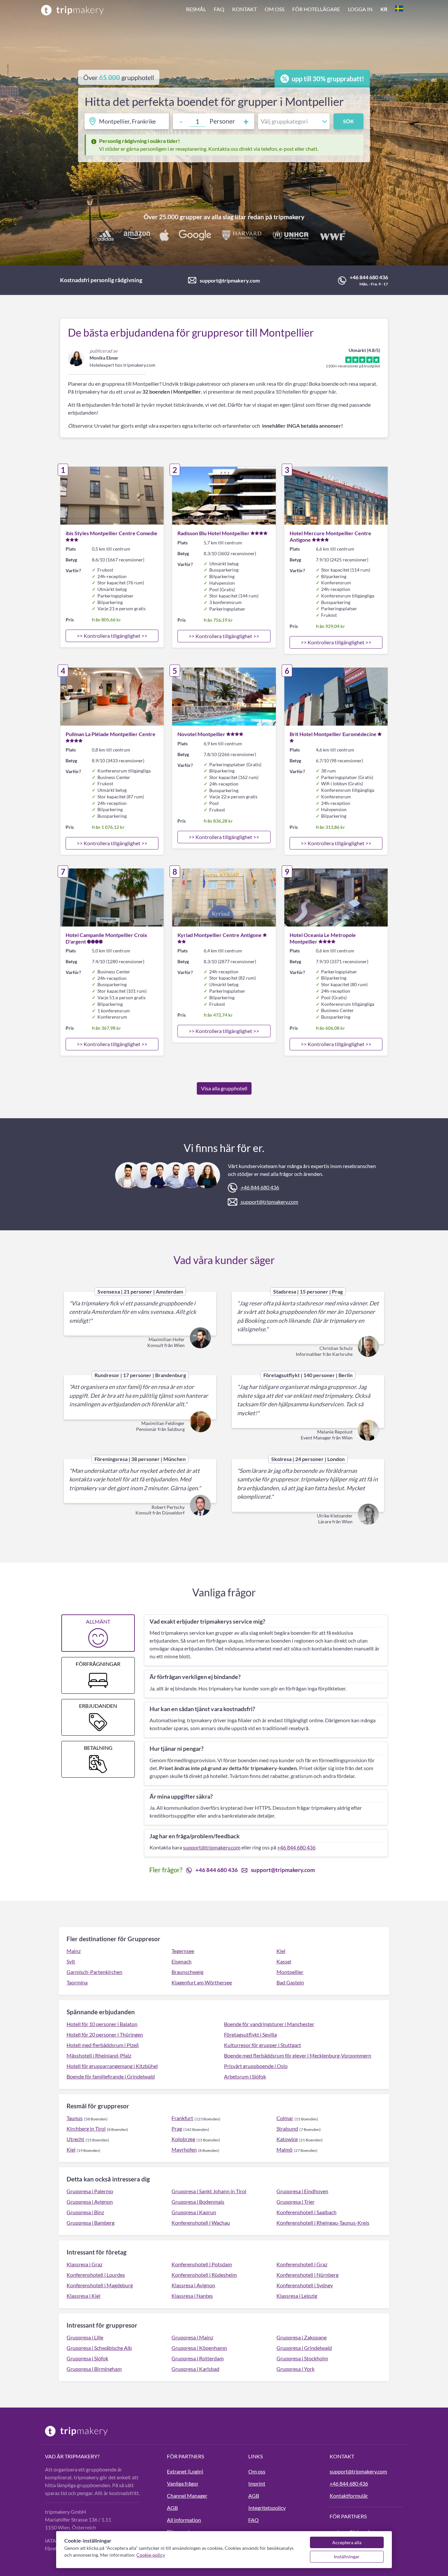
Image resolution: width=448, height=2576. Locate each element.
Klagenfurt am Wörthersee (202, 1982)
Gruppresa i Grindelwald (304, 2348)
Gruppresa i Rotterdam (198, 2358)
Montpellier (290, 1972)
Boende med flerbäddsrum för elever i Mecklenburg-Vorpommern (298, 2055)
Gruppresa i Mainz (192, 2337)
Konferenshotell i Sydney (305, 2285)
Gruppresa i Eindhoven (302, 2191)
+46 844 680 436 (369, 277)
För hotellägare (316, 9)
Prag (177, 2128)
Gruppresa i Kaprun (194, 2212)
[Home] (72, 10)
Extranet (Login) (185, 2471)
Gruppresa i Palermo (90, 2191)
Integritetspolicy (267, 2508)
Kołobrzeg (183, 2139)
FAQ (219, 9)
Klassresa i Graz (84, 2264)
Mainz (74, 1951)
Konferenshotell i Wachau (201, 2223)
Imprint (257, 2483)
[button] (295, 10)
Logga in (360, 9)
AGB (172, 2508)
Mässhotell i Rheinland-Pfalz (99, 2055)
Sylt (71, 1961)
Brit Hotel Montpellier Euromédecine (333, 734)
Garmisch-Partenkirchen (94, 1972)
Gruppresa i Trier (295, 2202)
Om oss (275, 9)
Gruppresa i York (295, 2369)
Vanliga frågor (183, 2483)
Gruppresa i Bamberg (91, 2223)
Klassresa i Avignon (193, 2285)
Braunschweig (187, 1972)
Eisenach (182, 1961)
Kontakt (244, 9)
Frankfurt (182, 2118)
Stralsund (287, 2128)
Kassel (284, 1961)
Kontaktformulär (349, 2496)
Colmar (285, 2118)
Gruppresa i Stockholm (302, 2358)
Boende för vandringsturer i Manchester (269, 2024)
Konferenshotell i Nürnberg (307, 2275)
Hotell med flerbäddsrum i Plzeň (103, 2045)
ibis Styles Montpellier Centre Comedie (112, 533)
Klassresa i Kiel (83, 2296)
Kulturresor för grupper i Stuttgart (263, 2045)
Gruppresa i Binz (85, 2212)
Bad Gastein (290, 1982)
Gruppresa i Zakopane (302, 2337)
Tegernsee (183, 1951)
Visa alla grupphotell (224, 1088)
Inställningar (347, 2556)
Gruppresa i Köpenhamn (199, 2348)
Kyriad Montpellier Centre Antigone (220, 935)
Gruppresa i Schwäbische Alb (99, 2348)
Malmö (285, 2149)
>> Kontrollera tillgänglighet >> (112, 636)
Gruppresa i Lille (85, 2337)
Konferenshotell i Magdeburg (100, 2285)
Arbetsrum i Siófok (245, 2076)
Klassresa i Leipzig (297, 2296)
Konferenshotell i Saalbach (306, 2212)
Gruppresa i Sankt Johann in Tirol (209, 2191)
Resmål (196, 9)
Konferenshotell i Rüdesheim (204, 2275)
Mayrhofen (184, 2149)
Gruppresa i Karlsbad (195, 2369)
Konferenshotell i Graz (302, 2264)
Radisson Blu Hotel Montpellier (214, 533)
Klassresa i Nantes (192, 2296)
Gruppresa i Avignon (90, 2202)
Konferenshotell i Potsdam (202, 2264)
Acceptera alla (347, 2542)
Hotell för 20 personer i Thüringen (105, 2034)
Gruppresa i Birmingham (94, 2369)
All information (184, 2520)
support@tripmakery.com (230, 280)
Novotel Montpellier (201, 734)
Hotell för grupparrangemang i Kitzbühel (112, 2066)
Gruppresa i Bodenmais (198, 2202)
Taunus (75, 2118)
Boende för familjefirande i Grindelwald (111, 2076)
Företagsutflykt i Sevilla (250, 2034)
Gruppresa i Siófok (87, 2358)
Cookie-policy (151, 2555)
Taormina (77, 1982)
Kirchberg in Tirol (86, 2128)
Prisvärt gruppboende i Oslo (256, 2066)
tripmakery (289, 217)
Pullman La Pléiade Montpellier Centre (111, 734)
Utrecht (75, 2139)
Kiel (281, 1951)
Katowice (287, 2139)
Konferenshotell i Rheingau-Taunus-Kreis (323, 2223)
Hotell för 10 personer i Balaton (102, 2024)
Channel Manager (187, 2496)
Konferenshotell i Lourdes (96, 2275)
